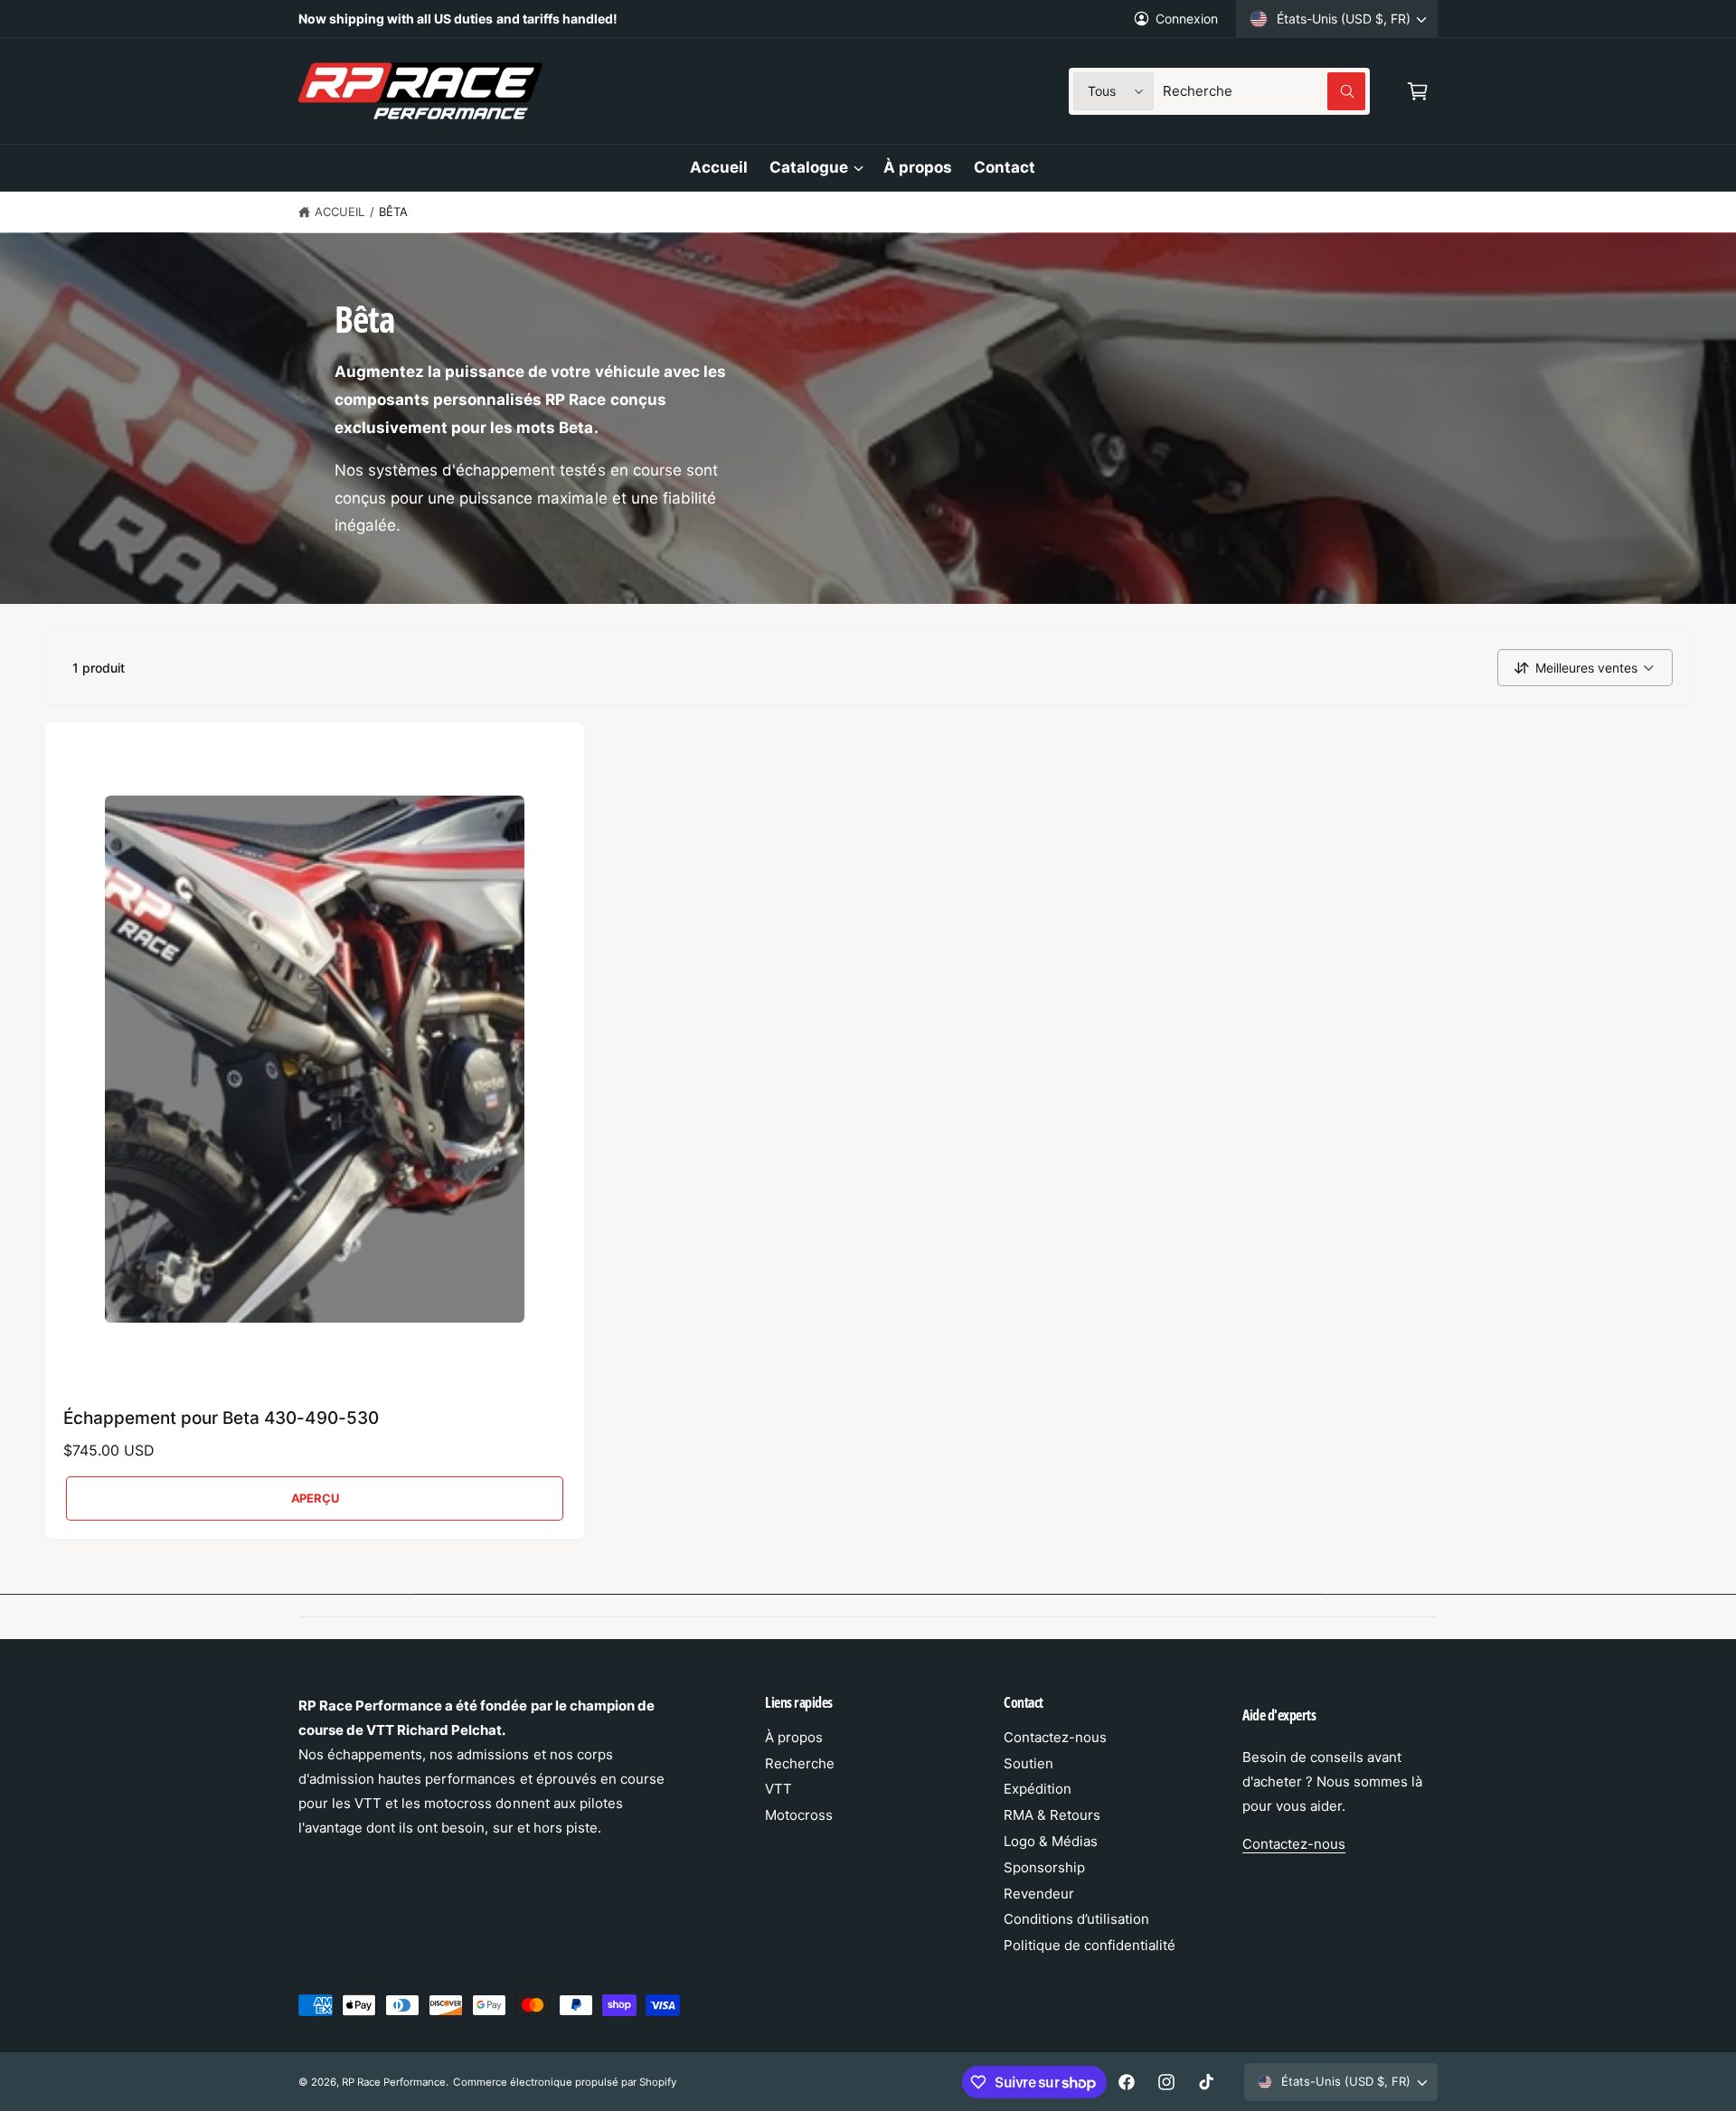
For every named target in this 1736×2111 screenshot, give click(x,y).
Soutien (1028, 1763)
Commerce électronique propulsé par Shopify (565, 2082)
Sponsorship (1044, 1867)
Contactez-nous (1055, 1737)
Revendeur (1039, 1894)
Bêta (393, 212)
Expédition (1038, 1789)
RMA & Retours (1052, 1815)
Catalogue (809, 167)
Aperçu (315, 1498)
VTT (778, 1789)
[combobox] (1264, 91)
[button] (1418, 91)
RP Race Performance (394, 2082)
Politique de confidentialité (1090, 1945)
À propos (794, 1737)
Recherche (800, 1763)
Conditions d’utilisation (1076, 1919)
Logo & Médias (1051, 1841)
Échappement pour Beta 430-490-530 (221, 1418)
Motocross (799, 1815)
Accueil (340, 212)
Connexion (1187, 19)
